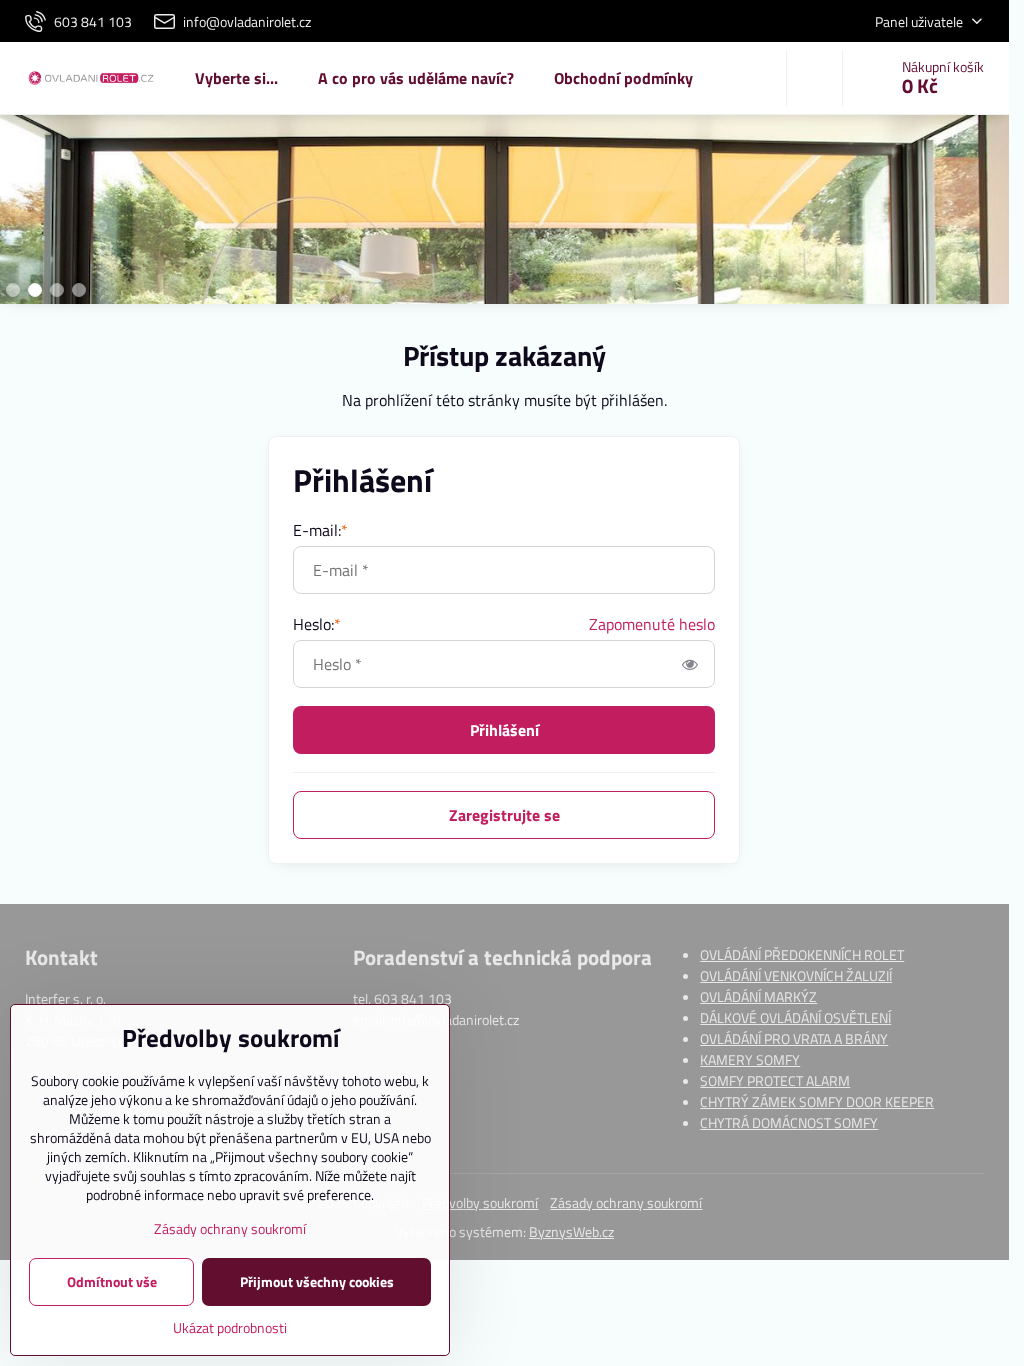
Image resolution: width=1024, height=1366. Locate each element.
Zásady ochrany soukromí (626, 1202)
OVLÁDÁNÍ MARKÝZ (758, 996)
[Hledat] (814, 78)
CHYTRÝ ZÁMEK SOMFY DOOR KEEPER (817, 1101)
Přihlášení (504, 730)
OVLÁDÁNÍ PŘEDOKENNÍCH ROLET (802, 954)
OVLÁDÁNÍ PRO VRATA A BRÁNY (794, 1038)
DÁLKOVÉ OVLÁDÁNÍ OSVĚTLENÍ (795, 1017)
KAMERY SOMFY (750, 1059)
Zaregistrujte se (504, 815)
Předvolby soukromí (480, 1202)
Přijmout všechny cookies (317, 1281)
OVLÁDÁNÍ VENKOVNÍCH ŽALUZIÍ (796, 975)
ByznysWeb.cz (571, 1231)
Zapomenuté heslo (652, 624)
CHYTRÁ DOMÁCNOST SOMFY (789, 1122)
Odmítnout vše (112, 1281)
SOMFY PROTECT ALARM (775, 1080)
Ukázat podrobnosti (230, 1327)
